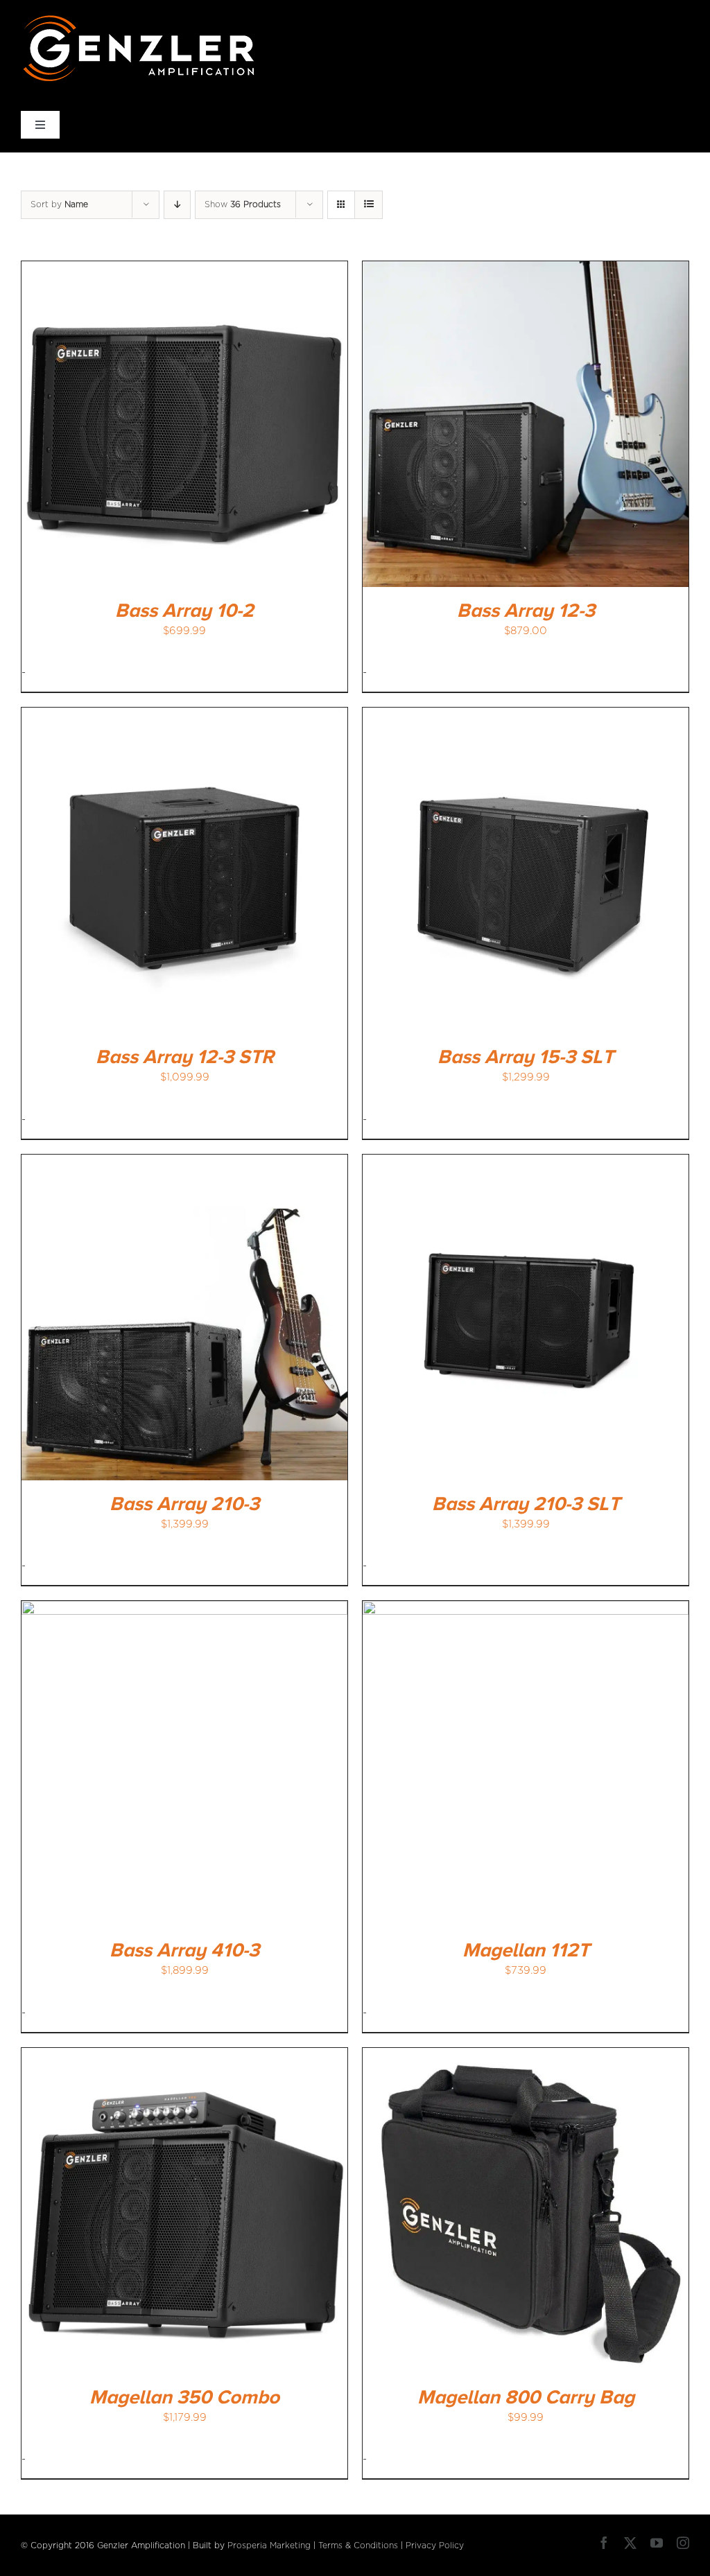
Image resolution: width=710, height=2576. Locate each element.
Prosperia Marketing (269, 2546)
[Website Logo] (139, 19)
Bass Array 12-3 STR (185, 1058)
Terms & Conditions (358, 2546)
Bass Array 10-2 (184, 611)
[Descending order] (177, 205)
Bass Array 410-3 (184, 1951)
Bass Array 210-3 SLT (526, 1505)
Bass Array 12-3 (526, 611)
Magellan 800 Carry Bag (526, 2398)
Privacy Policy (435, 2546)
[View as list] (369, 205)
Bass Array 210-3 (184, 1505)
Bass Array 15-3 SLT (526, 1058)
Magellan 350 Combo (184, 2398)
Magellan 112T (526, 1951)
